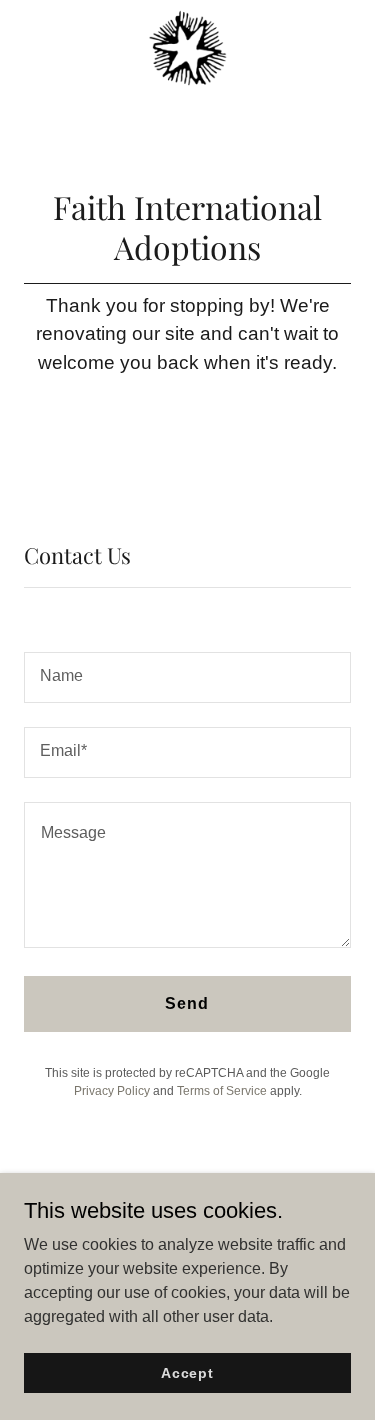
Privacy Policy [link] (112, 1091)
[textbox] (187, 677)
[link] (188, 48)
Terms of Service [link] (222, 1091)
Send (187, 1003)
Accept (187, 1372)
